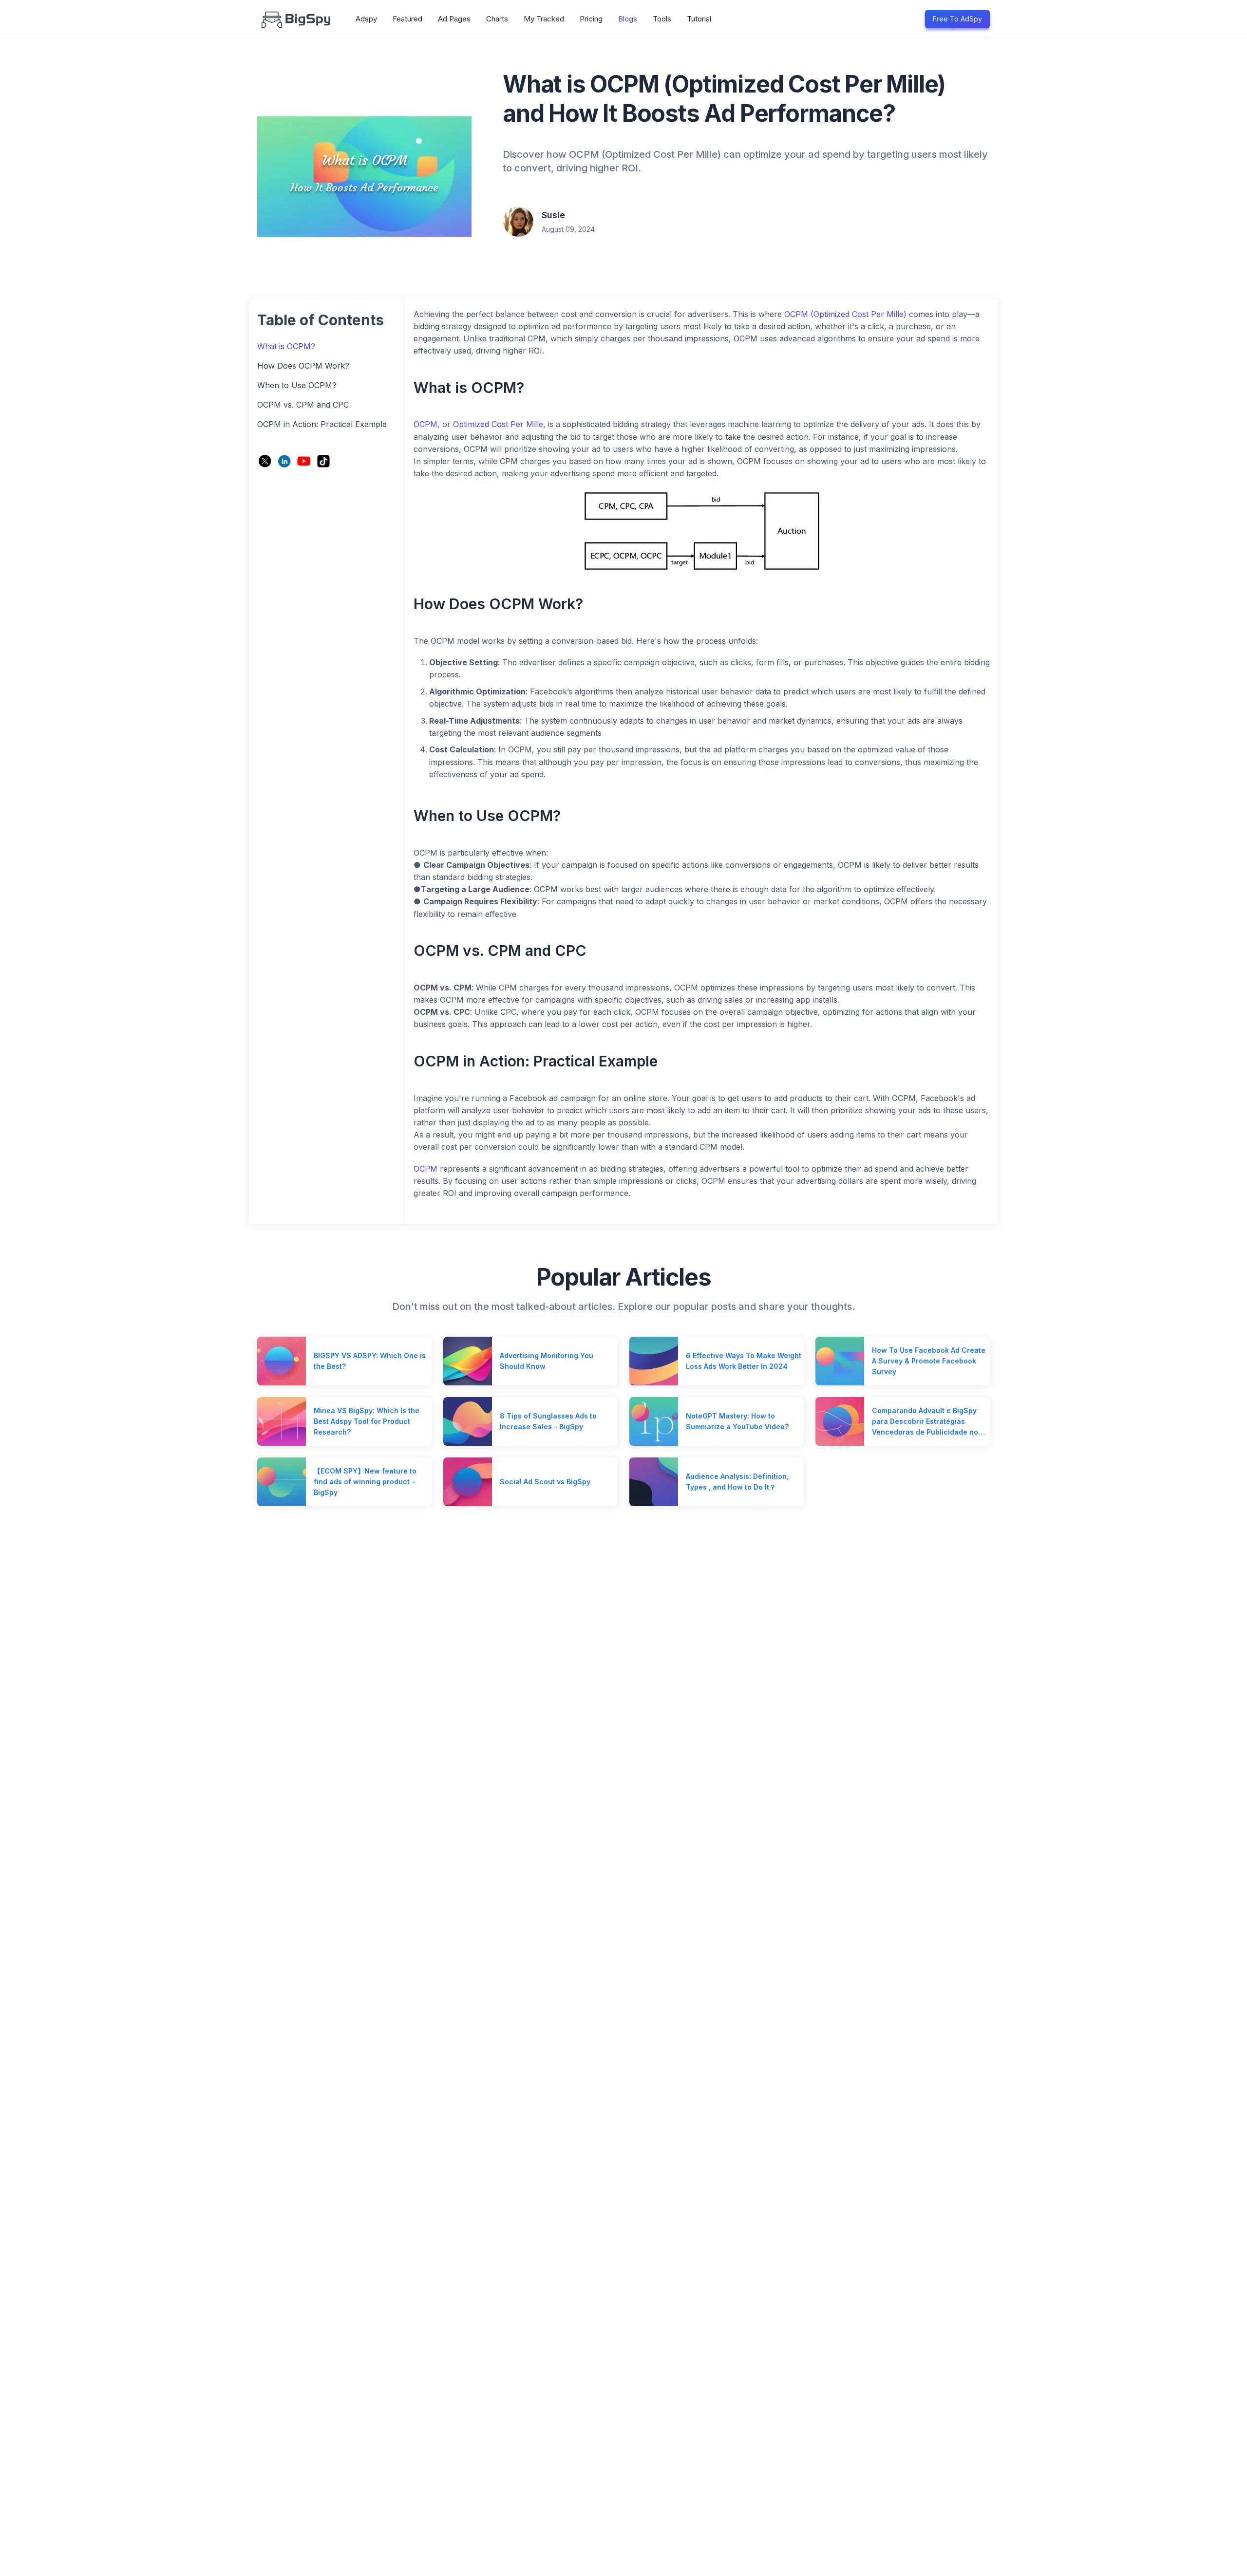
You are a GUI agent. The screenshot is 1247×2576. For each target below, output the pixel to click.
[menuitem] (366, 19)
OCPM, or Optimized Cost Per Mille (478, 424)
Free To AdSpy (957, 19)
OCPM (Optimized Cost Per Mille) (845, 314)
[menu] (631, 19)
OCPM (425, 1169)
